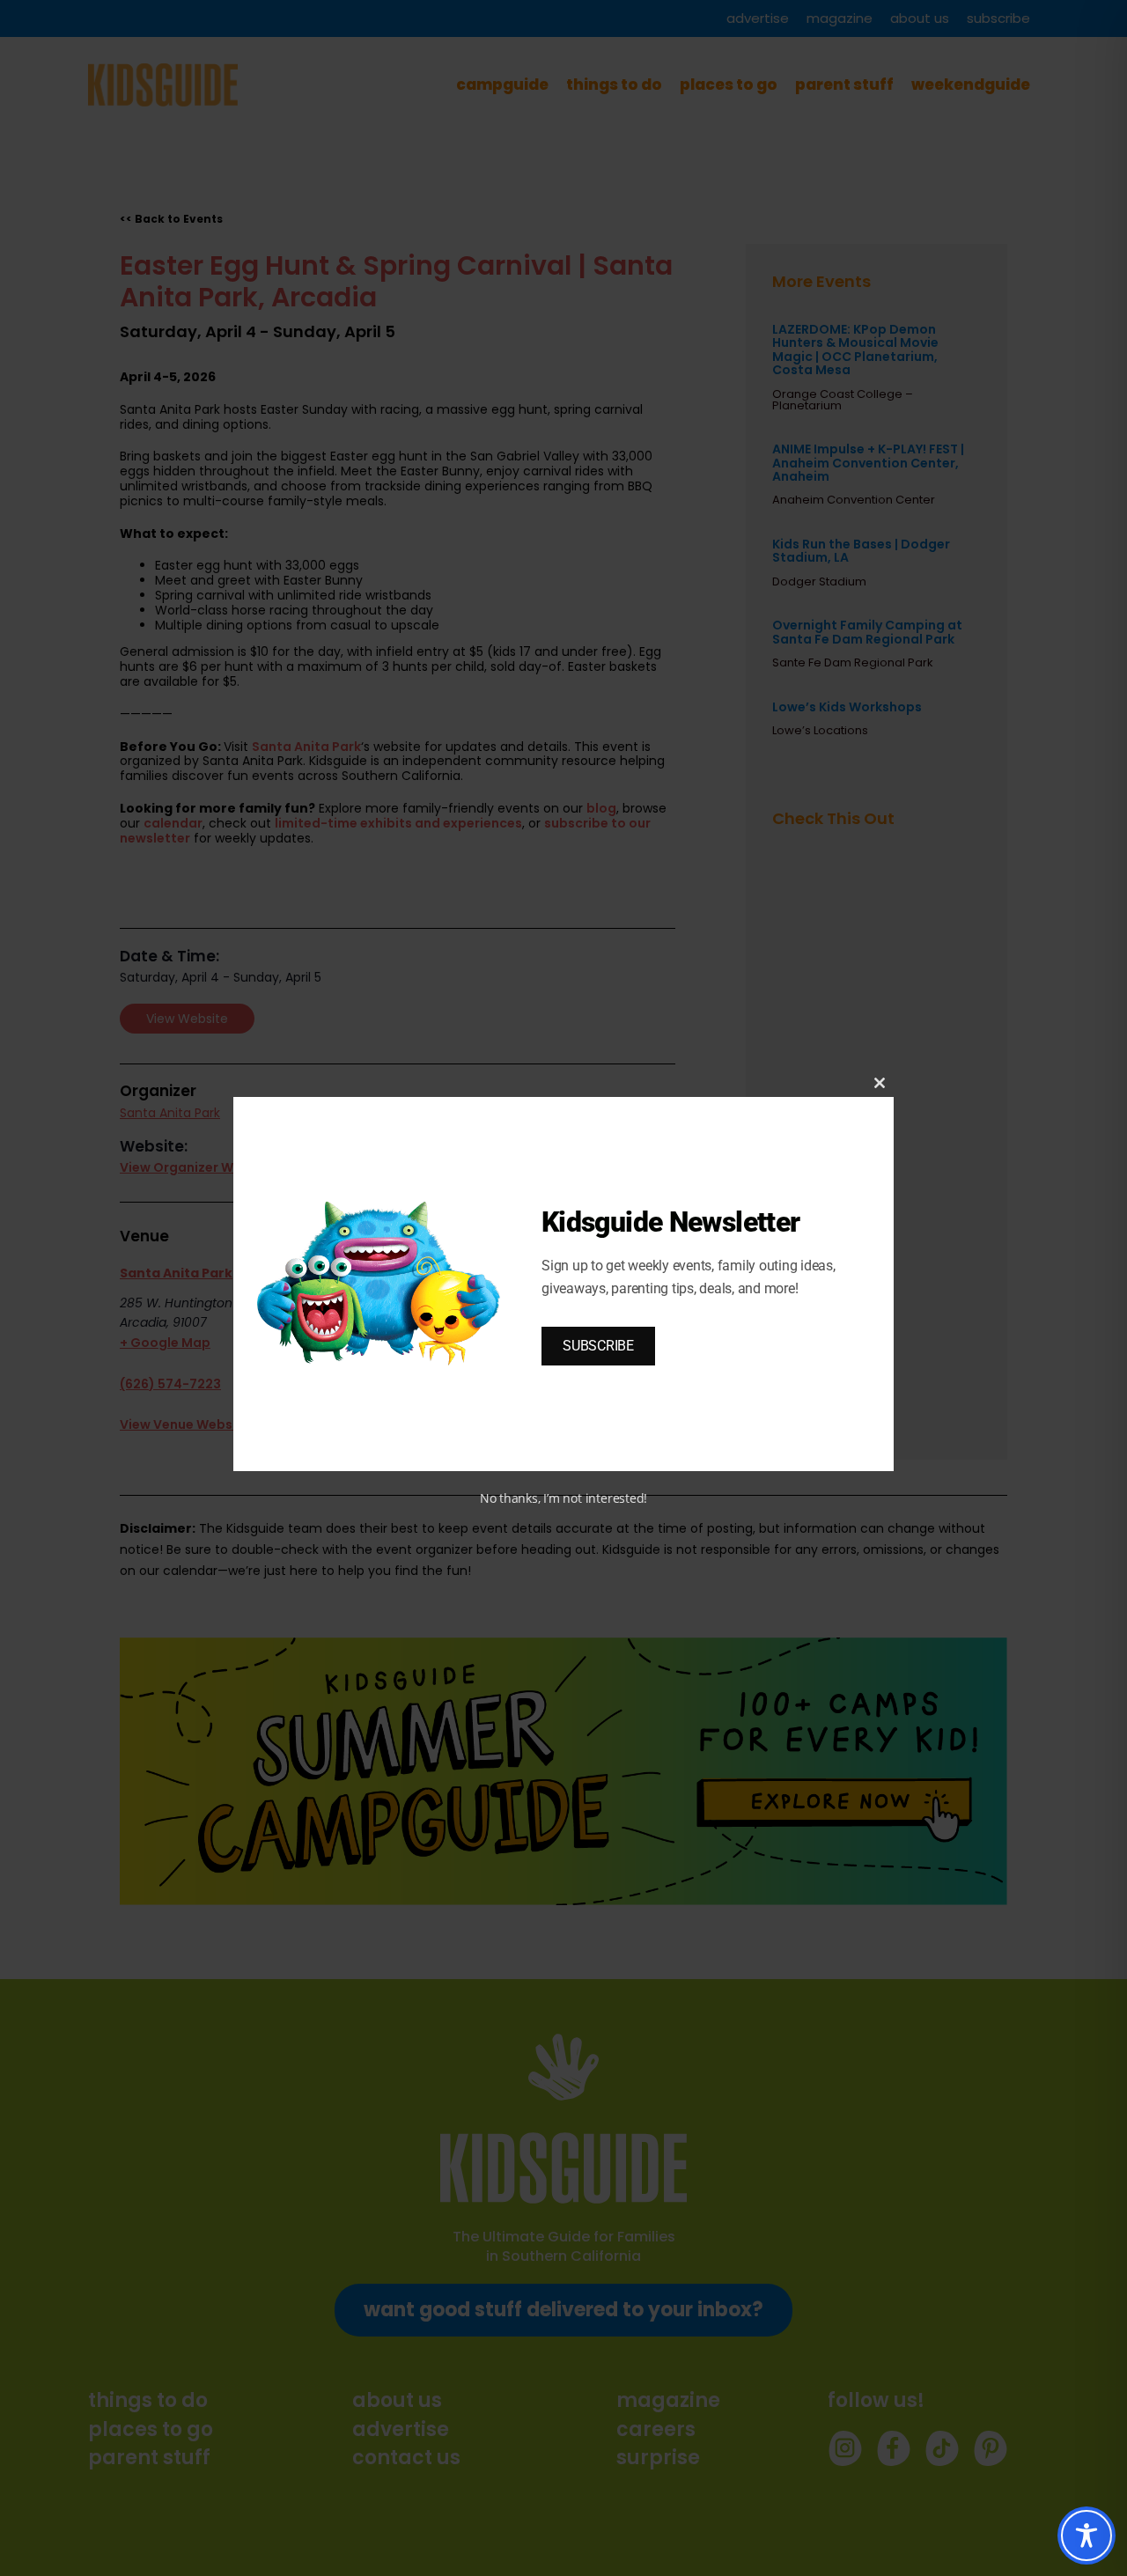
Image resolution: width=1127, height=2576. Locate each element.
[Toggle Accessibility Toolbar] (1086, 2536)
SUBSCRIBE (598, 1346)
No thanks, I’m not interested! (563, 1498)
